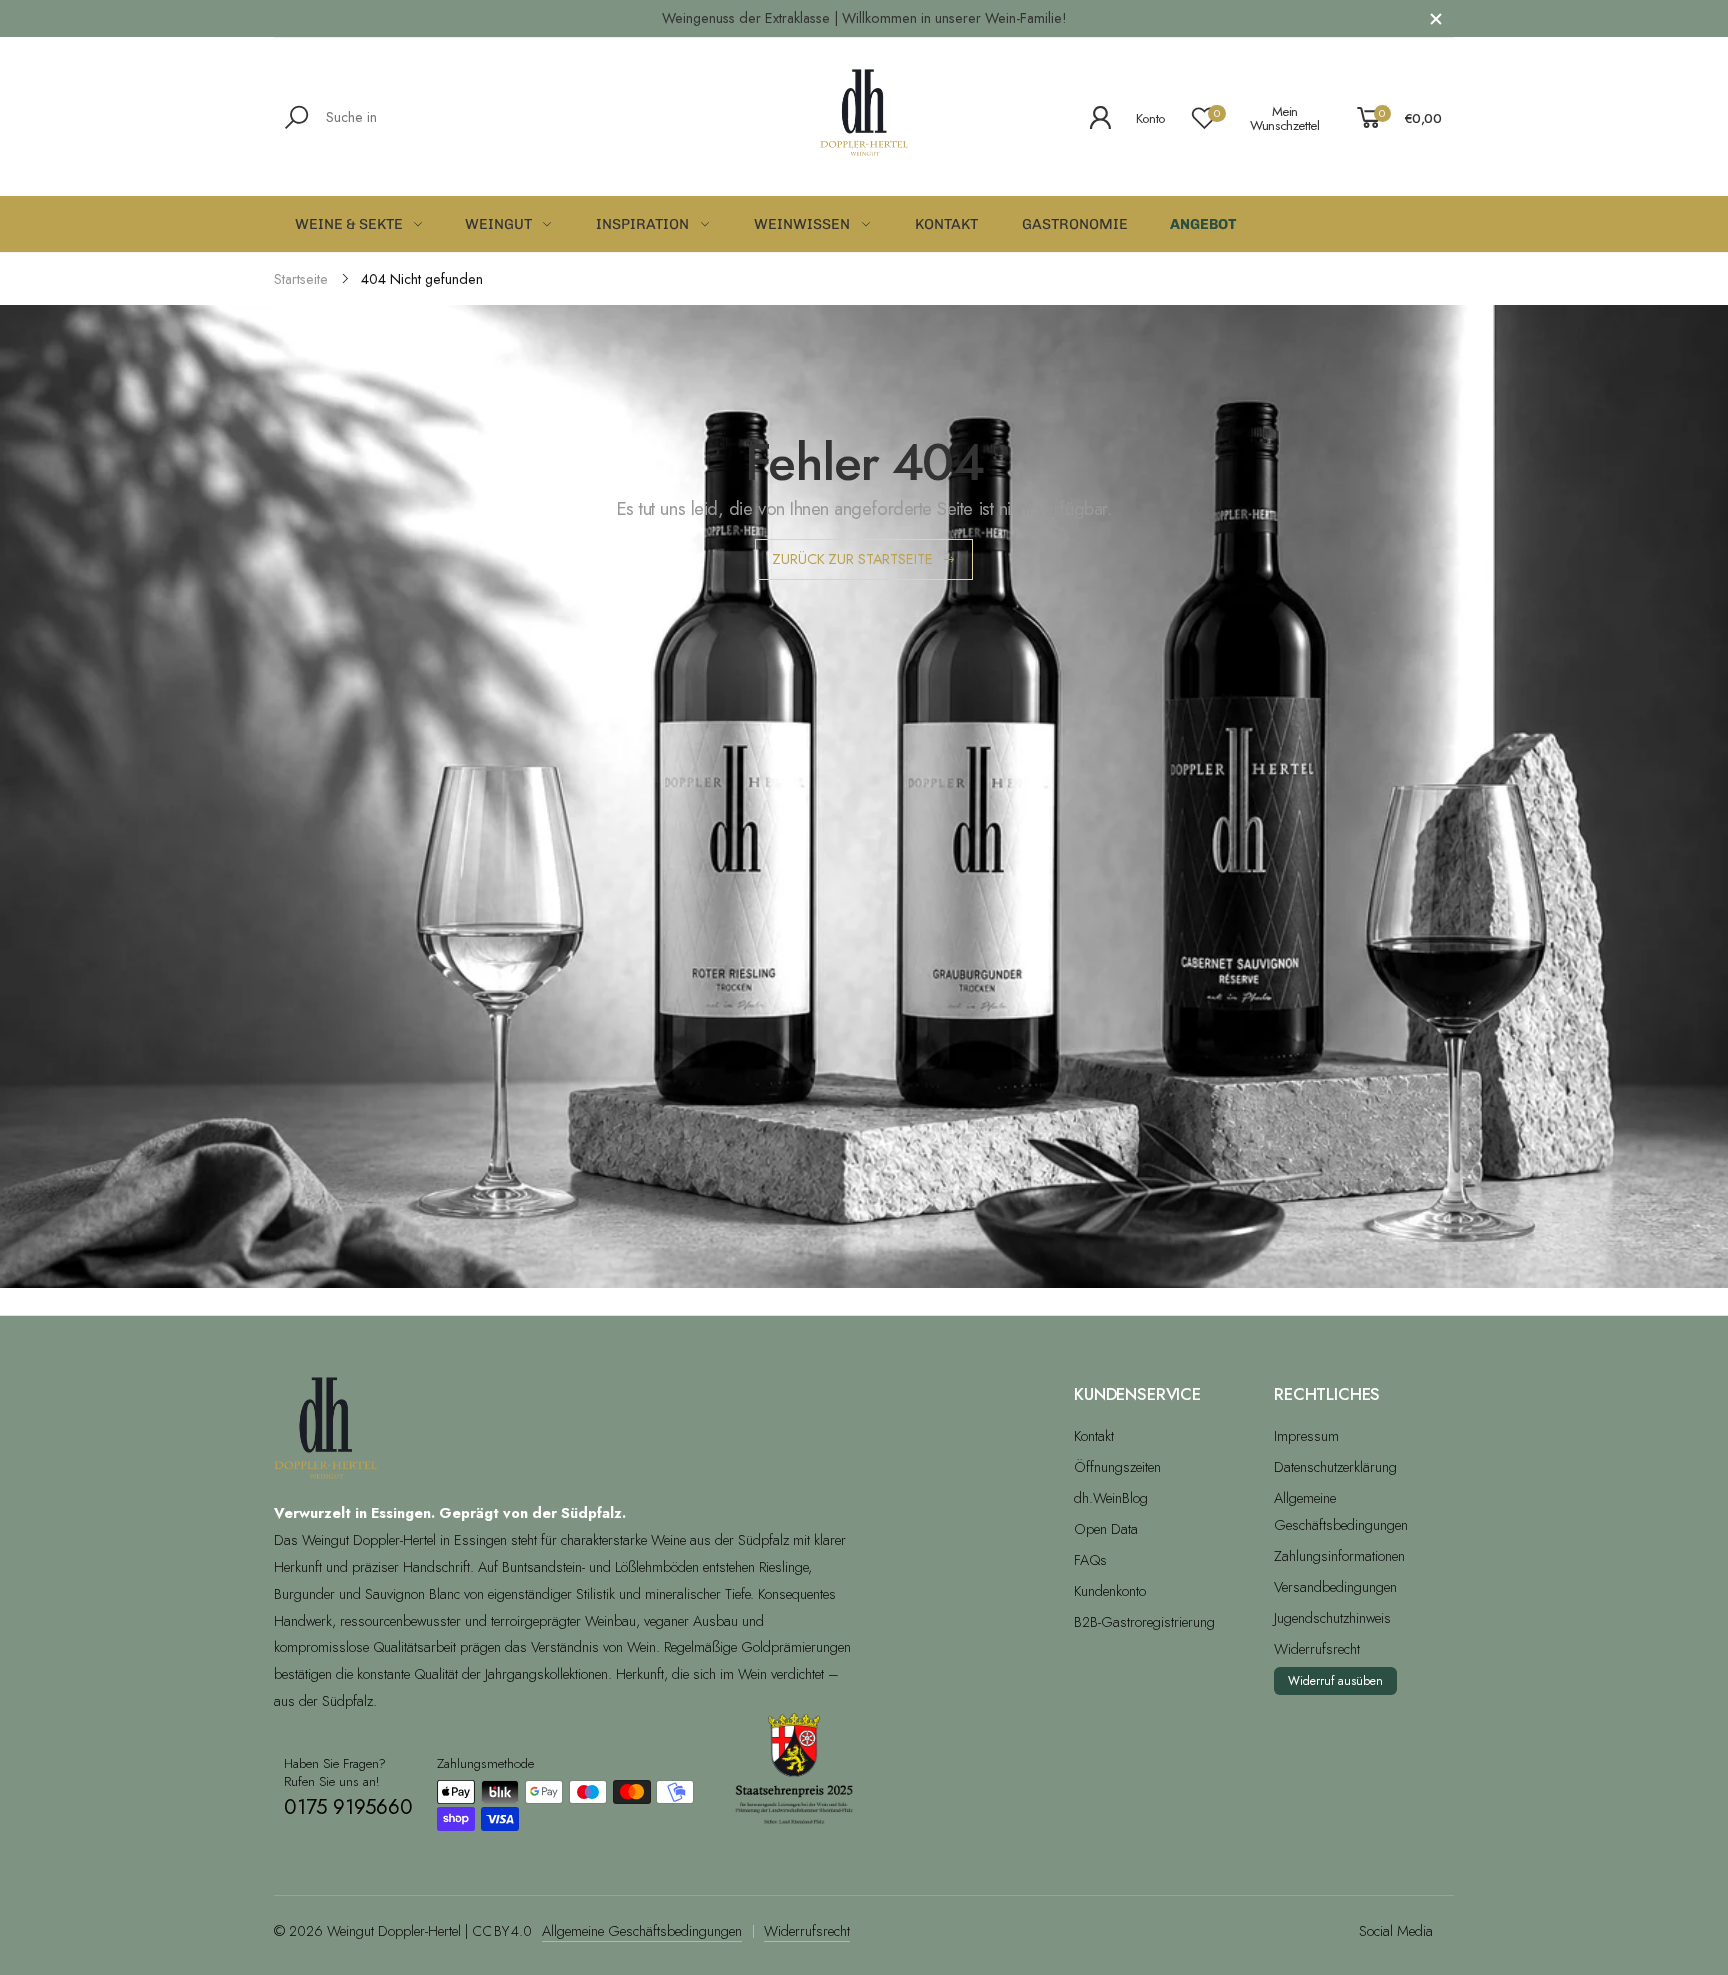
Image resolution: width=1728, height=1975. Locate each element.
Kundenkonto (1110, 1591)
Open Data (1106, 1529)
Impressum (1306, 1436)
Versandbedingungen (1335, 1587)
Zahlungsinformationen (1339, 1556)
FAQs (1090, 1560)
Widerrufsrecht (1317, 1649)
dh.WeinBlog (1111, 1498)
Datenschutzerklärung (1335, 1467)
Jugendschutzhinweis (1332, 1618)
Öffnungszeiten (1117, 1467)
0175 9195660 (348, 1807)
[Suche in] (300, 117)
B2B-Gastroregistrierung (1144, 1622)
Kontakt (1094, 1436)
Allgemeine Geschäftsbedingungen (642, 1931)
